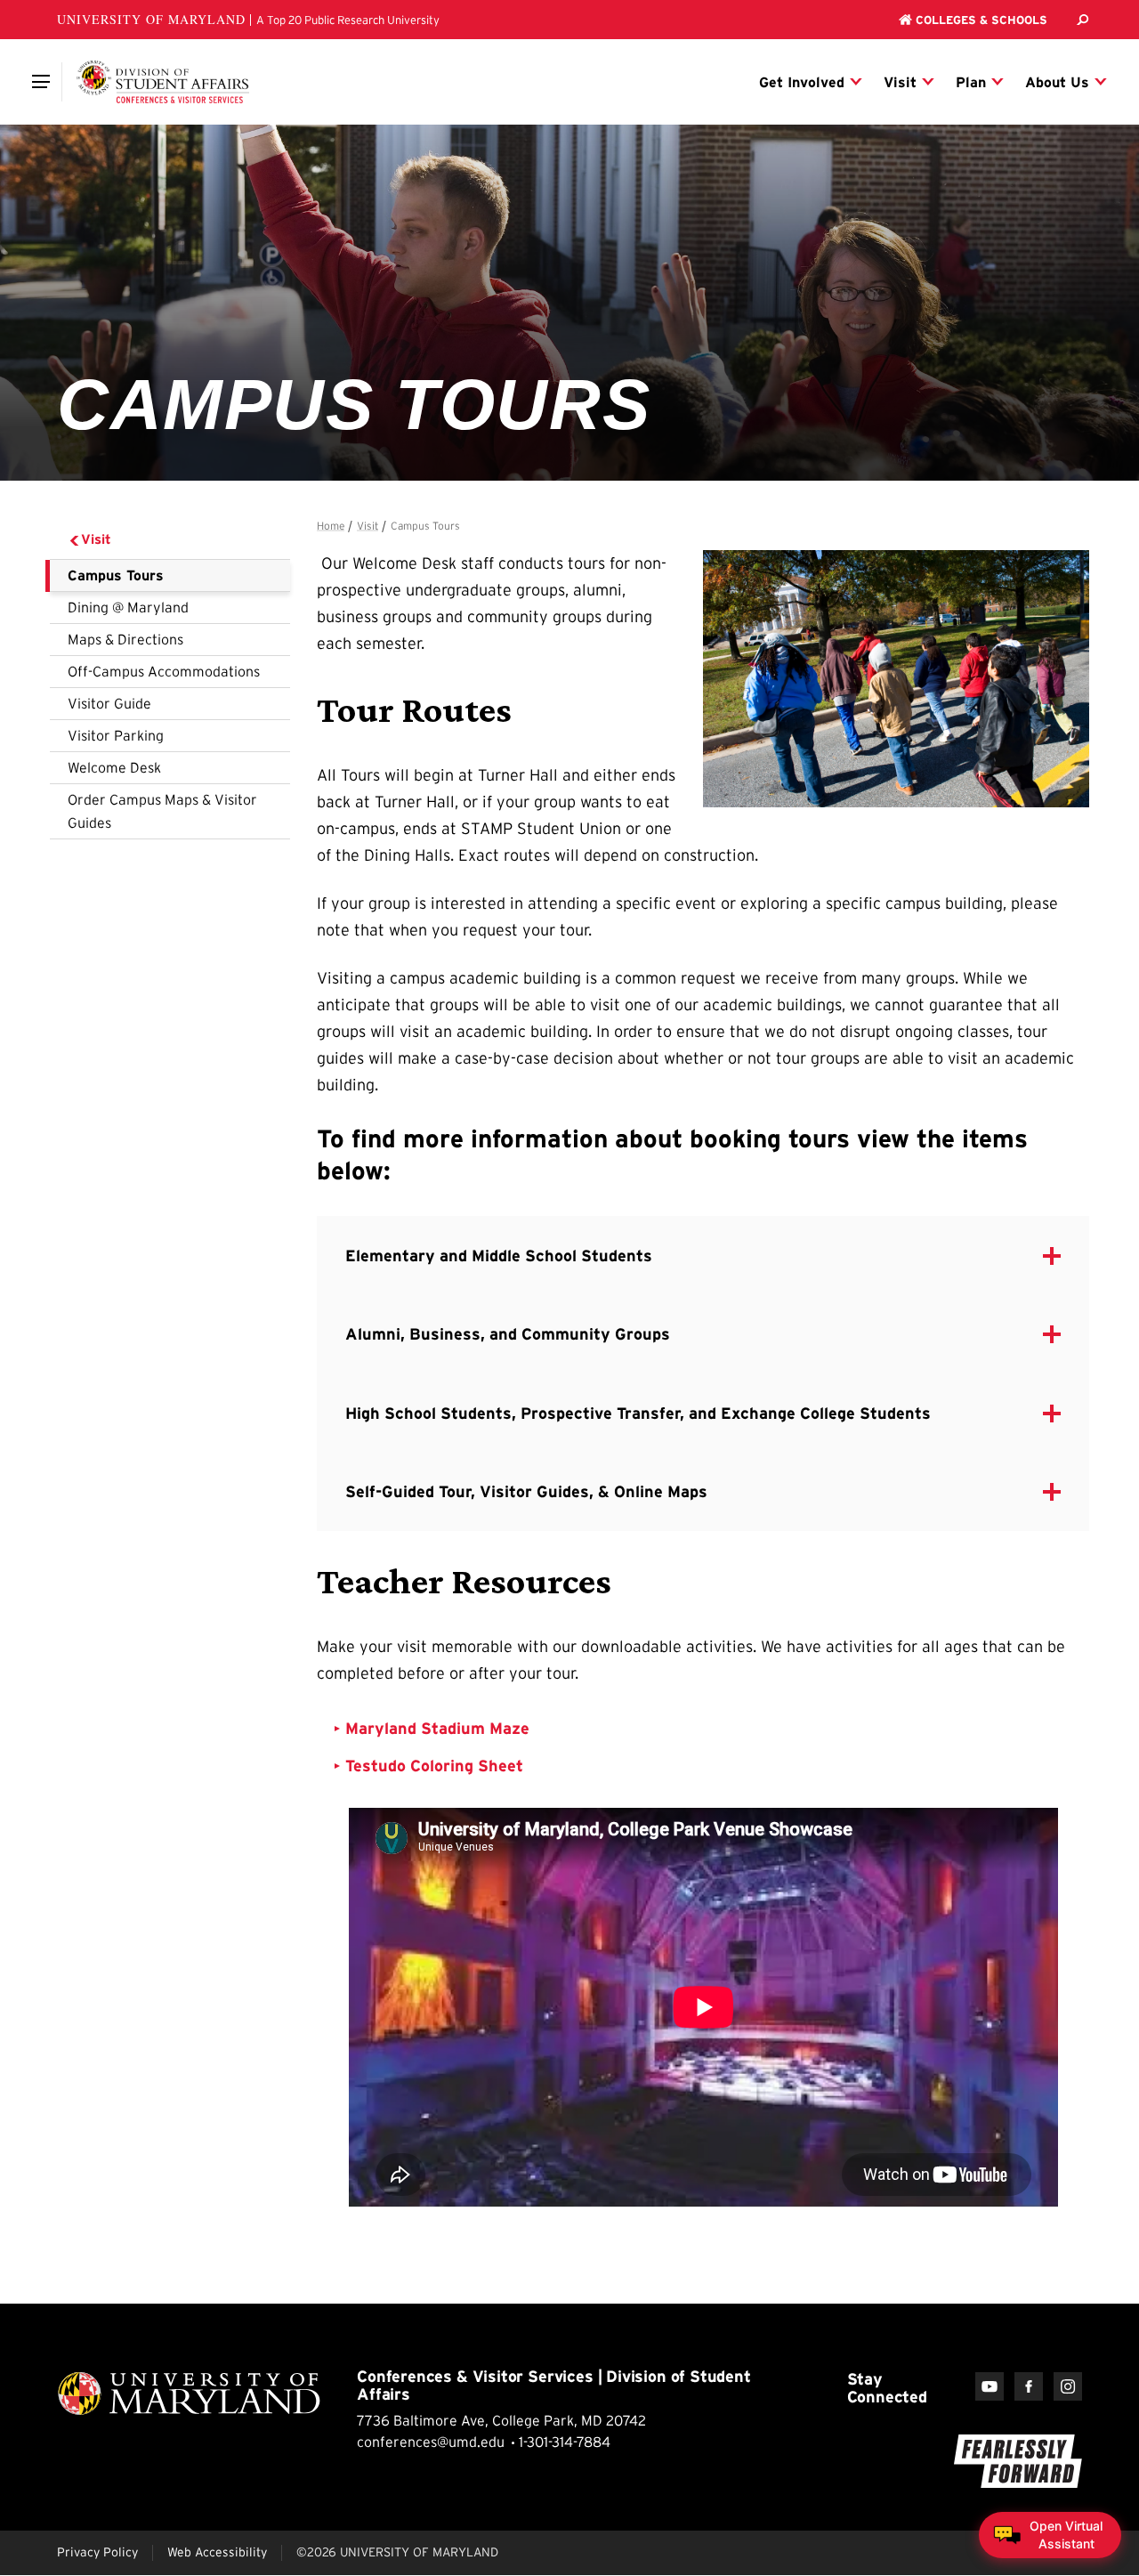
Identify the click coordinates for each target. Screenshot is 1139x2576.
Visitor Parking (116, 735)
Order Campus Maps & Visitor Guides (162, 811)
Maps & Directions (125, 639)
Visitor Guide (109, 703)
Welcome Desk (114, 767)
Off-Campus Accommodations (164, 671)
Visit (96, 539)
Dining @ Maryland (128, 607)
